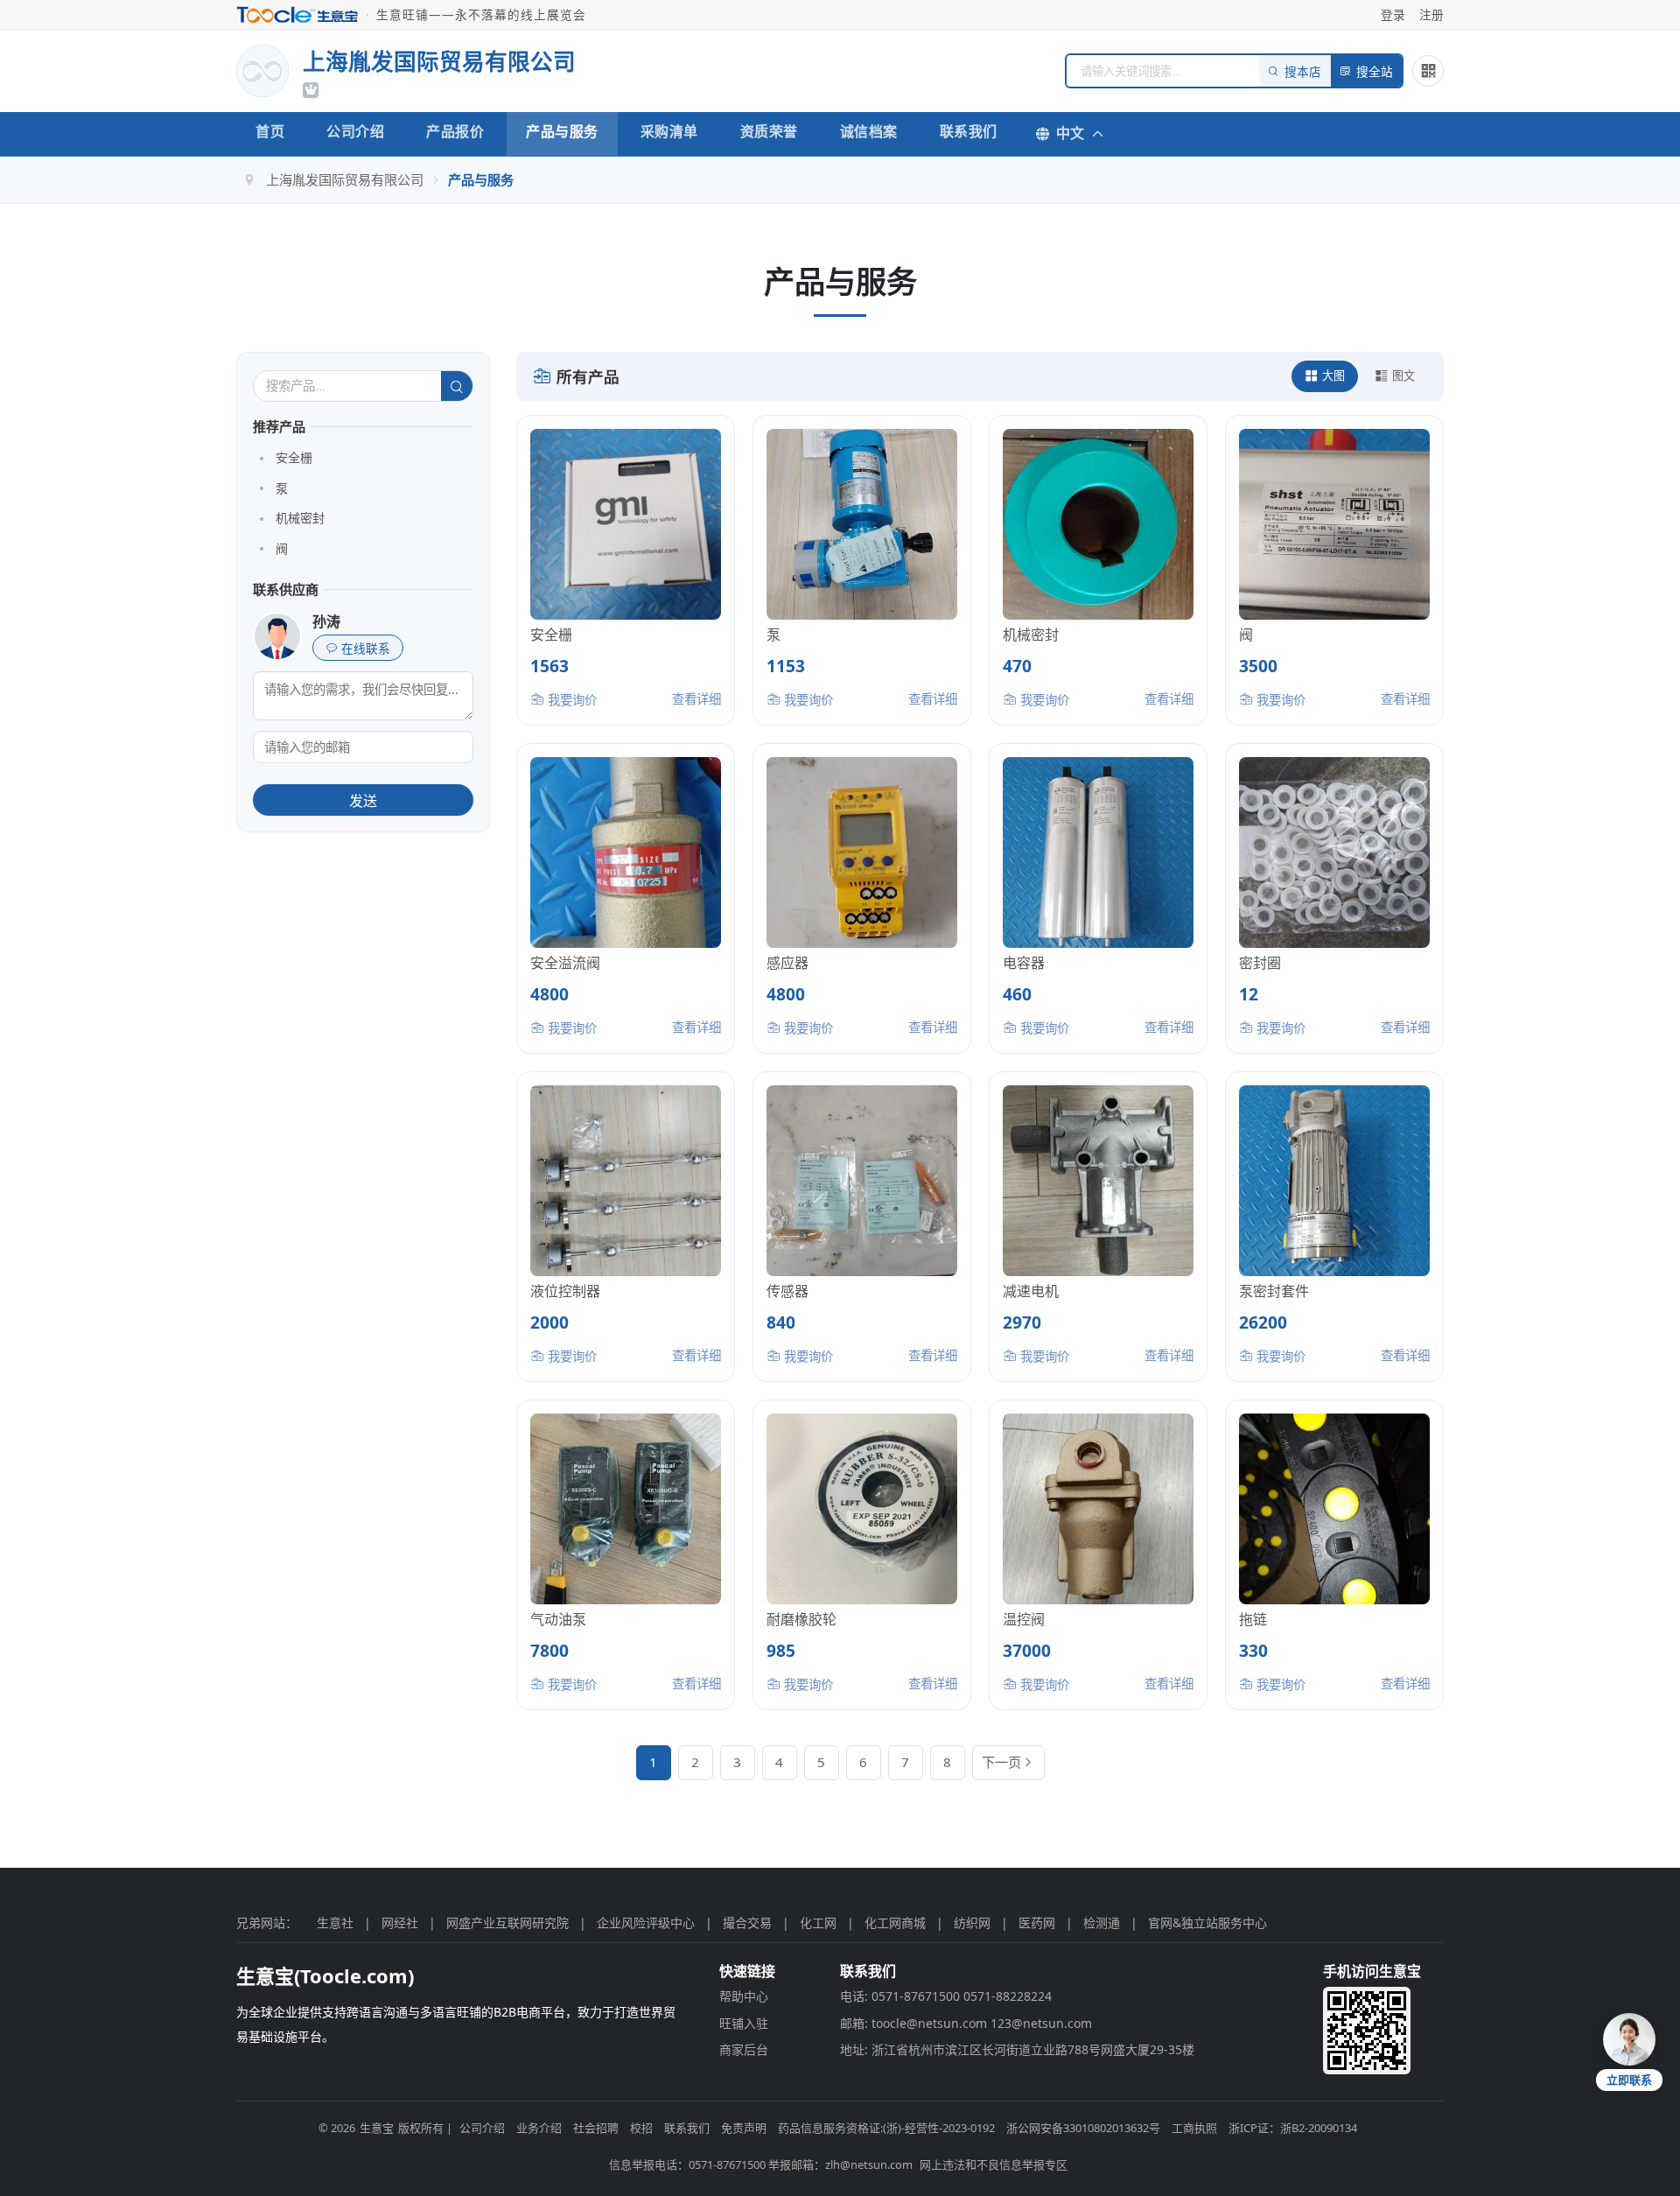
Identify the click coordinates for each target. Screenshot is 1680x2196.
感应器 (787, 963)
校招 (641, 2128)
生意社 (335, 1922)
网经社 (400, 1922)
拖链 (1253, 1619)
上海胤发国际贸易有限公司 (345, 179)
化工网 (818, 1922)
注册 (1431, 14)
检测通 (1102, 1922)
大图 (1333, 375)
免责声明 (744, 2128)
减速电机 (1031, 1291)
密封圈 (1260, 963)
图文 (1403, 375)
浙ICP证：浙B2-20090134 (1293, 2128)
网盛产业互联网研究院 (507, 1922)
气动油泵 (558, 1619)
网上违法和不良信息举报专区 (994, 2164)
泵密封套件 (1274, 1291)
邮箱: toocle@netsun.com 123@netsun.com (966, 2023)
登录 (1393, 14)
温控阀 (1024, 1619)
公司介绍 (355, 131)
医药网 (1037, 1922)
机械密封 (300, 518)
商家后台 (744, 2049)
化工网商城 (895, 1922)
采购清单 (669, 131)
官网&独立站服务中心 (1207, 1922)
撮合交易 (747, 1922)
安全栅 (294, 457)
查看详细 (696, 699)
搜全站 (1375, 72)
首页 (270, 131)
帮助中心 (744, 1996)
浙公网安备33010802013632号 (1083, 2128)
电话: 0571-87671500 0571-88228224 (946, 1996)
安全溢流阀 (565, 963)
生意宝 (377, 2128)
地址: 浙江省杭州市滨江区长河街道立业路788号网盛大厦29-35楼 (1017, 2049)
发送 (363, 801)
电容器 (1024, 963)
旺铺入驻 (744, 2023)
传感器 (787, 1291)
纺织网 (972, 1922)
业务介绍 (539, 2128)
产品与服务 (562, 131)
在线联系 (366, 649)
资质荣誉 (769, 131)
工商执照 (1194, 2128)
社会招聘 (596, 2128)
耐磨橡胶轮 (801, 1619)
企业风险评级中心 (646, 1922)
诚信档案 (869, 131)
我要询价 (570, 700)
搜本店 (1303, 72)
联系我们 (969, 131)
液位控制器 (565, 1291)
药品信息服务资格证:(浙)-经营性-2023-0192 (886, 2128)
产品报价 (455, 131)
